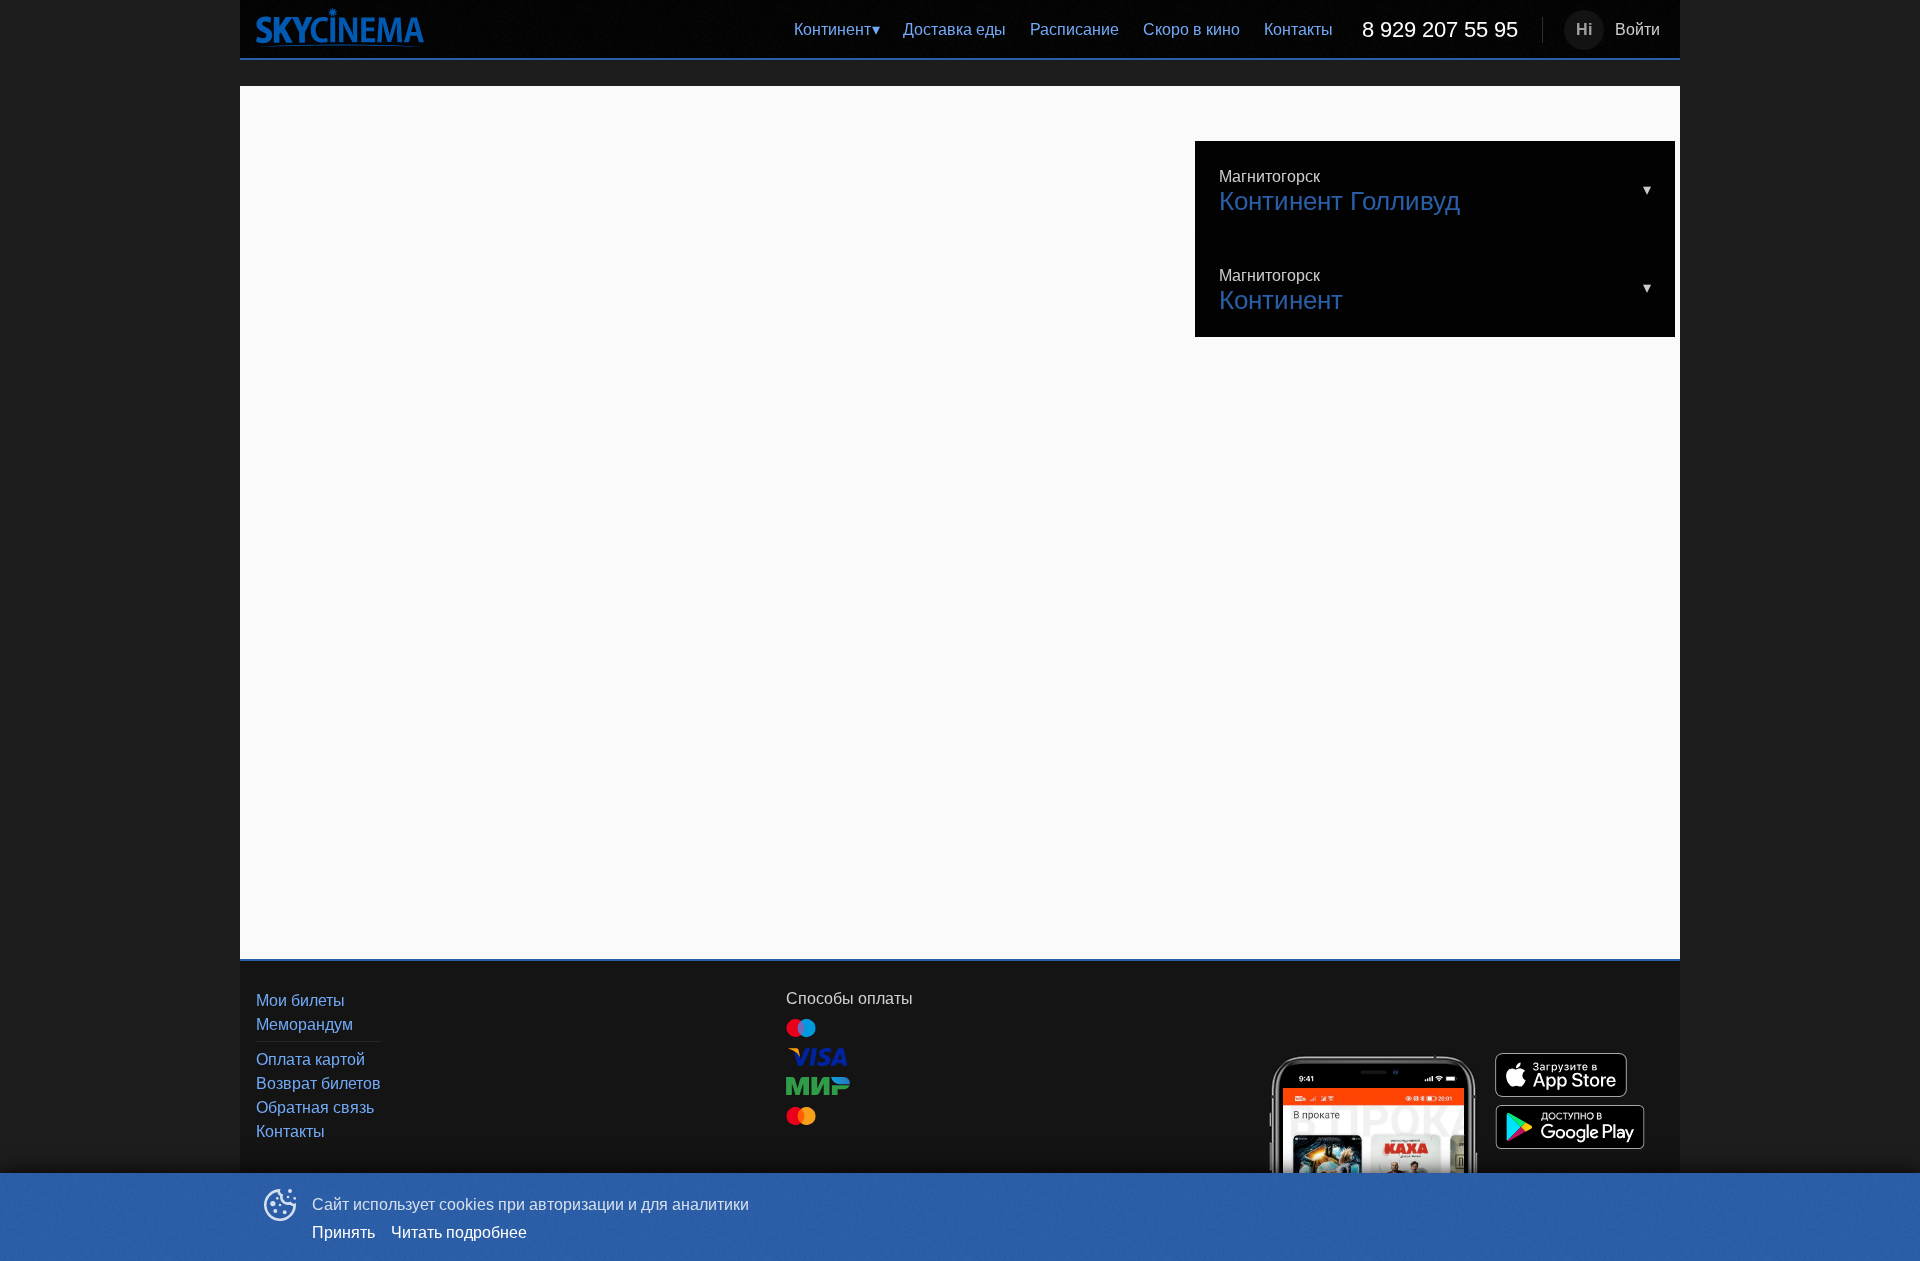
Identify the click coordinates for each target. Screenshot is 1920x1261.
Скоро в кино (1191, 29)
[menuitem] (836, 30)
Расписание (1074, 29)
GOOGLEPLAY (1570, 1127)
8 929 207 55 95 (1440, 29)
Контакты (1298, 29)
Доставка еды (954, 29)
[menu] (987, 30)
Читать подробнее (459, 1232)
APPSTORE (1561, 1075)
